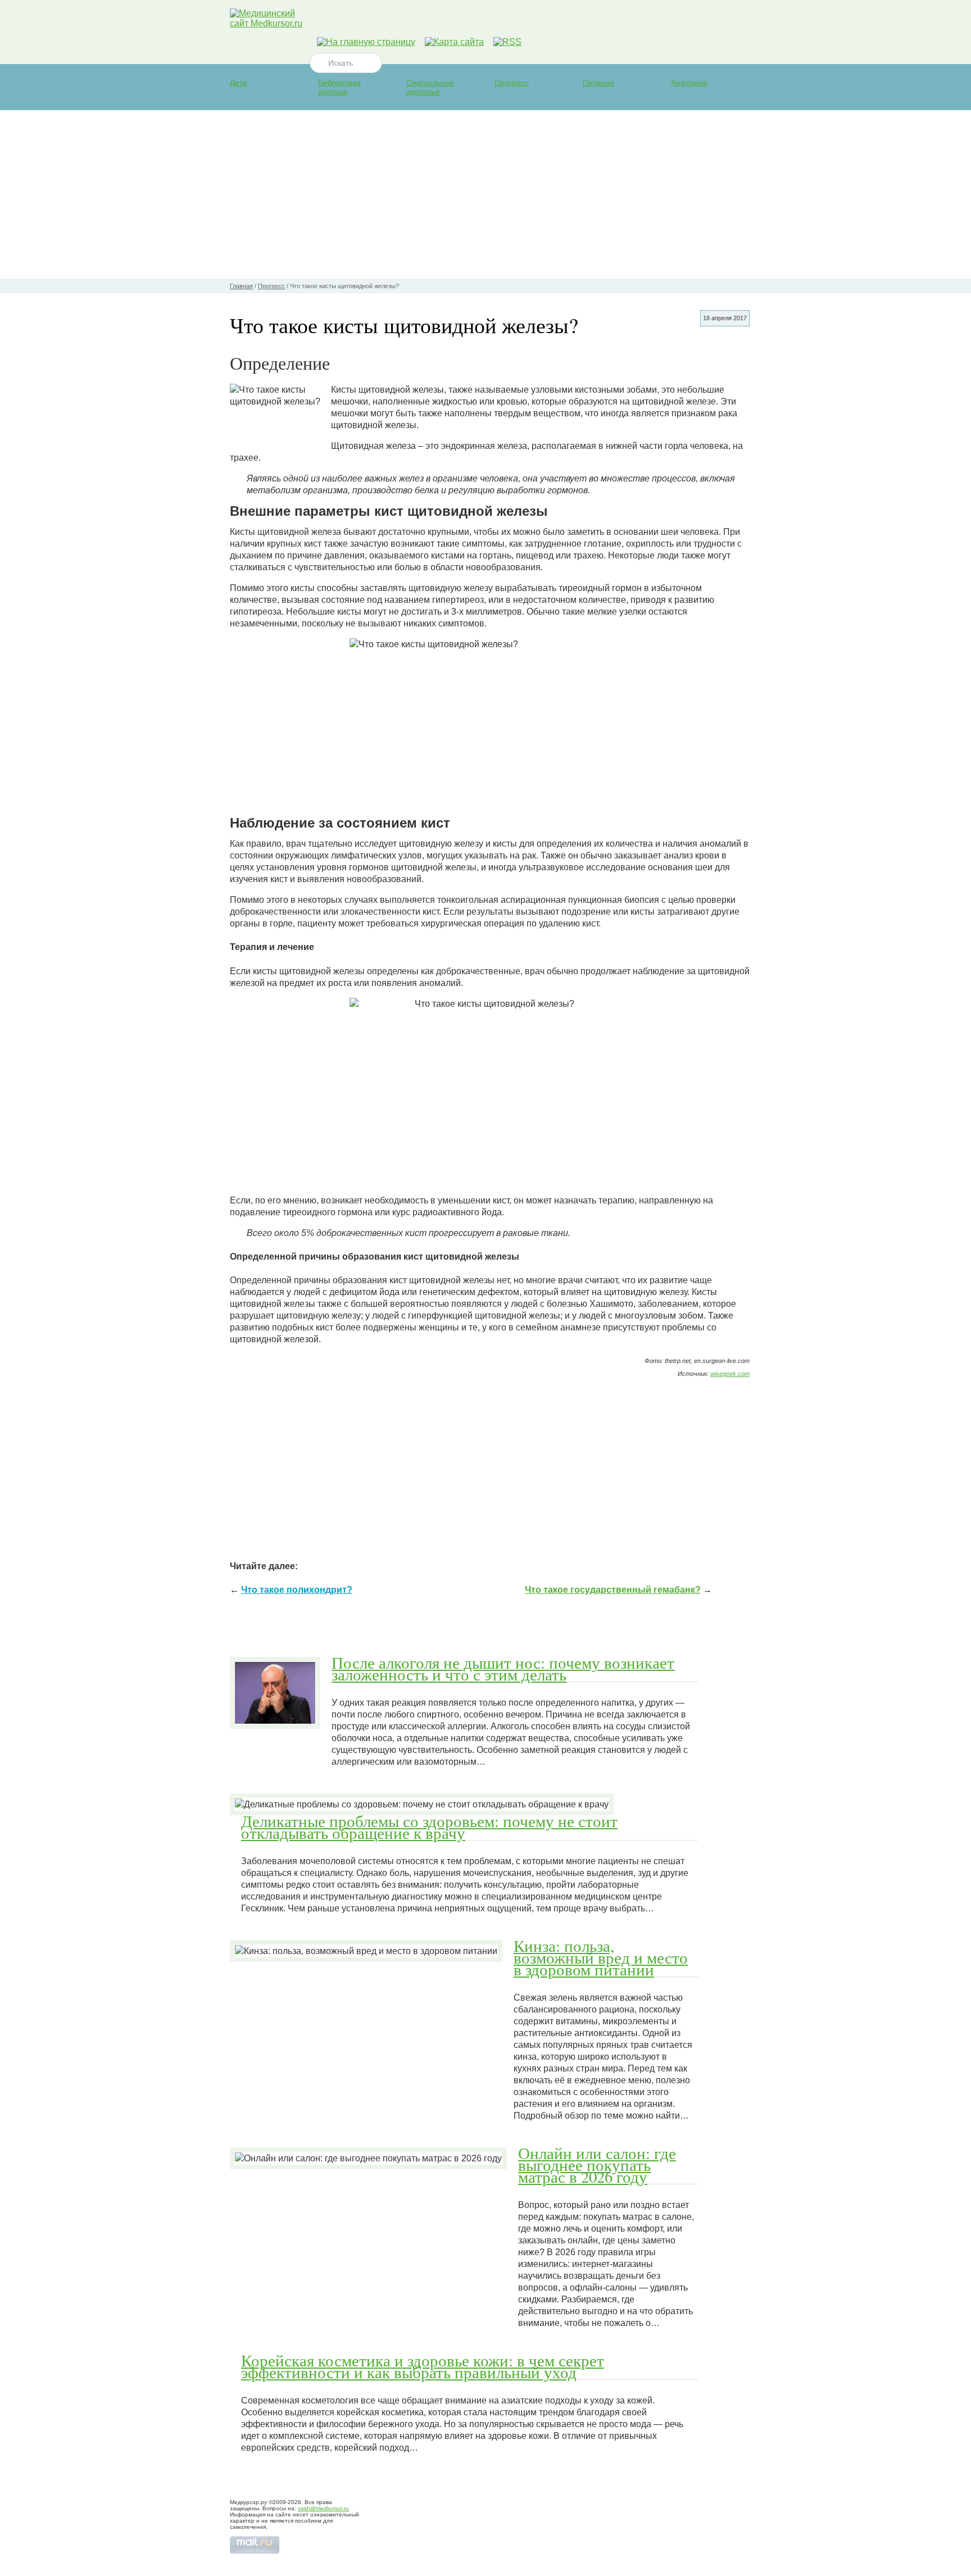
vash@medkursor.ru (323, 2508)
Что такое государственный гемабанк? (613, 1590)
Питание (598, 83)
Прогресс (512, 83)
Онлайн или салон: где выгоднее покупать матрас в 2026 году (597, 2165)
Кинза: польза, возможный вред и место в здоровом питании (601, 1957)
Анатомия (689, 83)
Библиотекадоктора (339, 87)
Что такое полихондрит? (297, 1590)
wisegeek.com (730, 1374)
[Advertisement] (485, 194)
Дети (239, 83)
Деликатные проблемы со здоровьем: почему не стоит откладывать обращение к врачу (429, 1827)
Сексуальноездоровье (430, 87)
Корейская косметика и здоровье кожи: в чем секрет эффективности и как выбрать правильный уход (423, 2366)
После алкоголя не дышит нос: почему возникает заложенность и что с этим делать (503, 1668)
